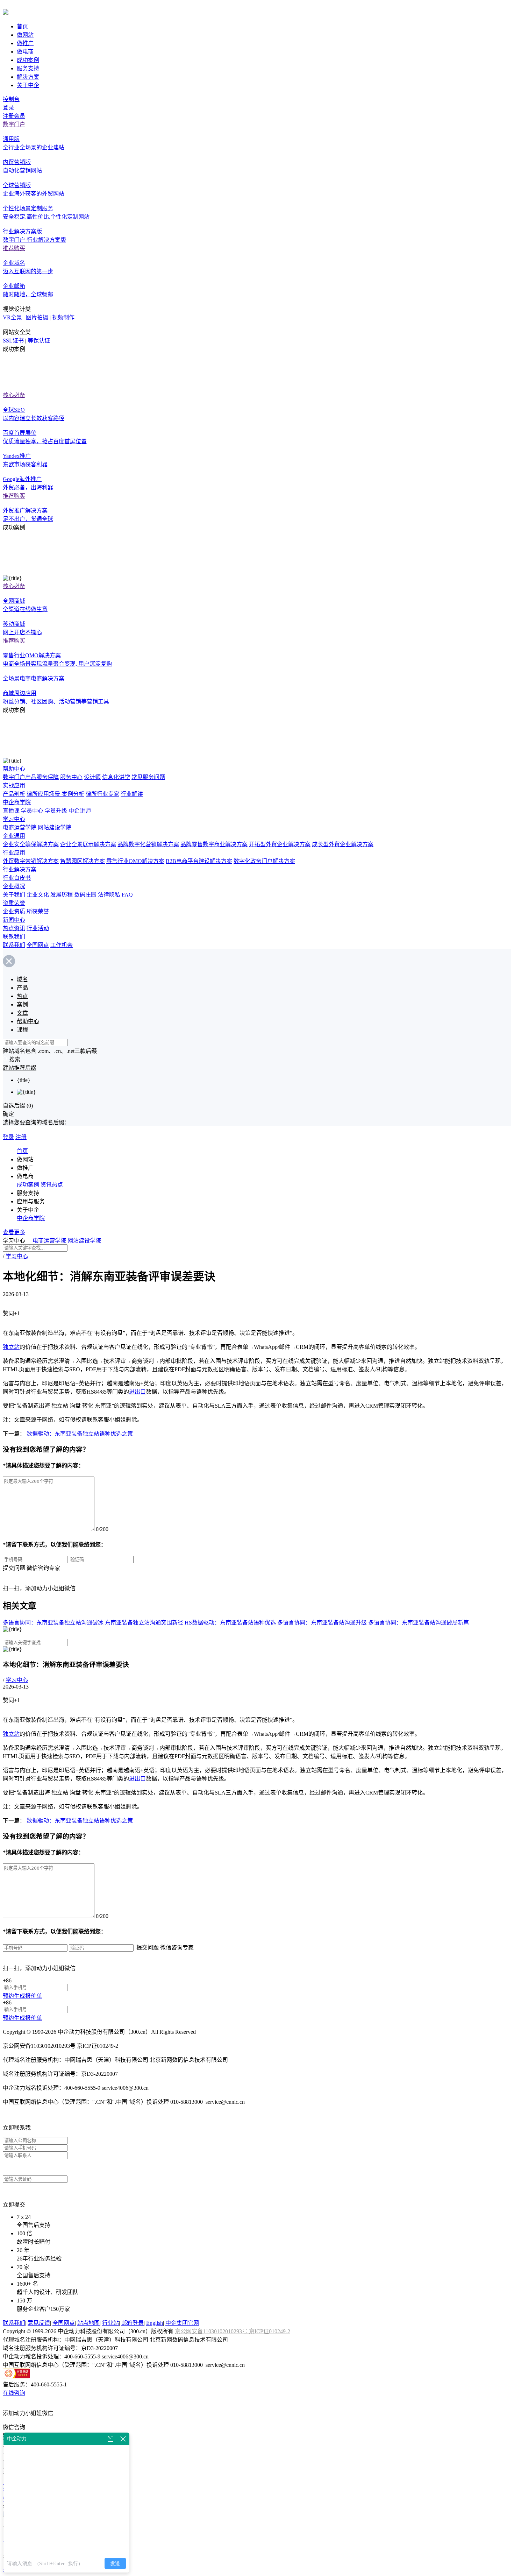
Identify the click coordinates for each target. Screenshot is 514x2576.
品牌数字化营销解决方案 (148, 844)
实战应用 (14, 785)
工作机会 (62, 945)
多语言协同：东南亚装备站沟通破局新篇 (419, 1623)
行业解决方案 (20, 869)
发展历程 (62, 895)
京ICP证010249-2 (270, 2331)
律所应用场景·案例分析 (55, 794)
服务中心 (71, 777)
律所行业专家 (102, 794)
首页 (22, 26)
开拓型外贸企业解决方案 (280, 844)
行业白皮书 (17, 878)
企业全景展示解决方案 (88, 844)
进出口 (137, 1392)
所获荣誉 (38, 911)
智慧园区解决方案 (83, 861)
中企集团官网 (182, 2323)
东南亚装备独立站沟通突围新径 (144, 1623)
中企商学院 (17, 802)
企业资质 (14, 911)
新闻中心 (14, 920)
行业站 (110, 2323)
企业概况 (14, 886)
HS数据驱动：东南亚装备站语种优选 (230, 1623)
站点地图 (88, 2323)
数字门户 (14, 124)
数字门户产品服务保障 (31, 777)
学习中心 (14, 819)
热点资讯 (14, 928)
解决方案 (28, 77)
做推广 (25, 43)
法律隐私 (109, 895)
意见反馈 (39, 2323)
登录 (8, 108)
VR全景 (12, 317)
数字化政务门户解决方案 (264, 861)
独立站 (11, 1347)
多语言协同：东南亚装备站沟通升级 (322, 1623)
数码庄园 (85, 895)
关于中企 (28, 85)
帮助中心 (14, 769)
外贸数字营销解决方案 (31, 861)
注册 (21, 1137)
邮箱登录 (133, 2323)
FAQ (127, 895)
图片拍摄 (37, 317)
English (155, 2323)
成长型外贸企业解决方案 (343, 844)
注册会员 (14, 116)
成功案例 (28, 60)
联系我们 (14, 937)
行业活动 (38, 928)
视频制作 (63, 317)
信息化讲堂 (116, 777)
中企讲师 (80, 811)
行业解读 (132, 794)
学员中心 (32, 811)
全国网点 (38, 945)
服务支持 (28, 68)
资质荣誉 (14, 903)
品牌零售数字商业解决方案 (214, 844)
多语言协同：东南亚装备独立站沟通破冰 (53, 1623)
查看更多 (14, 1232)
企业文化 (38, 895)
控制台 (11, 99)
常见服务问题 (148, 777)
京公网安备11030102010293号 (212, 2331)
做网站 (25, 35)
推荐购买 (14, 248)
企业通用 (14, 836)
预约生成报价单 (22, 1996)
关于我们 (14, 895)
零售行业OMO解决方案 (135, 861)
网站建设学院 (55, 827)
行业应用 (14, 853)
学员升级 (56, 811)
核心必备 (14, 395)
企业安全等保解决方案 (31, 844)
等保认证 (39, 341)
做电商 (25, 52)
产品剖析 (14, 794)
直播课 (11, 811)
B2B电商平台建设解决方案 (199, 861)
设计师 (92, 777)
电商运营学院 (20, 827)
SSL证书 (13, 341)
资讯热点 (52, 1185)
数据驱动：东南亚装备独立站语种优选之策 (80, 1434)
